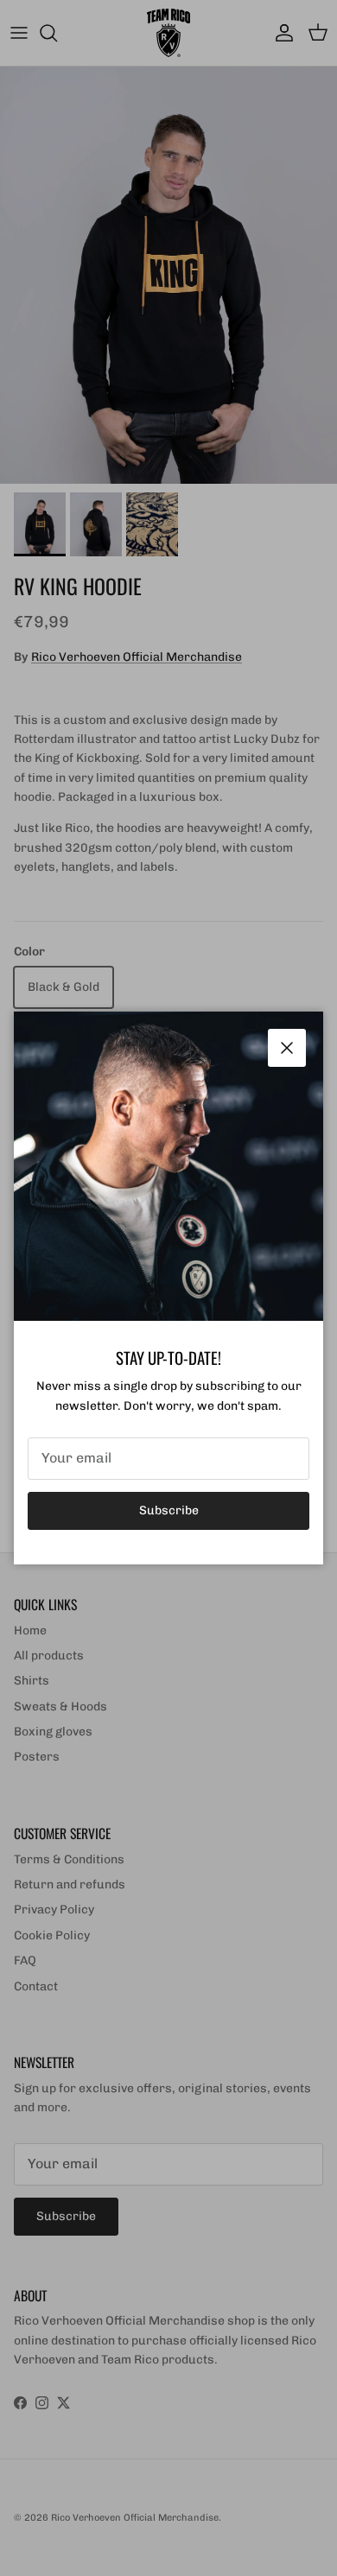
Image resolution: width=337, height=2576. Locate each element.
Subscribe (169, 1510)
